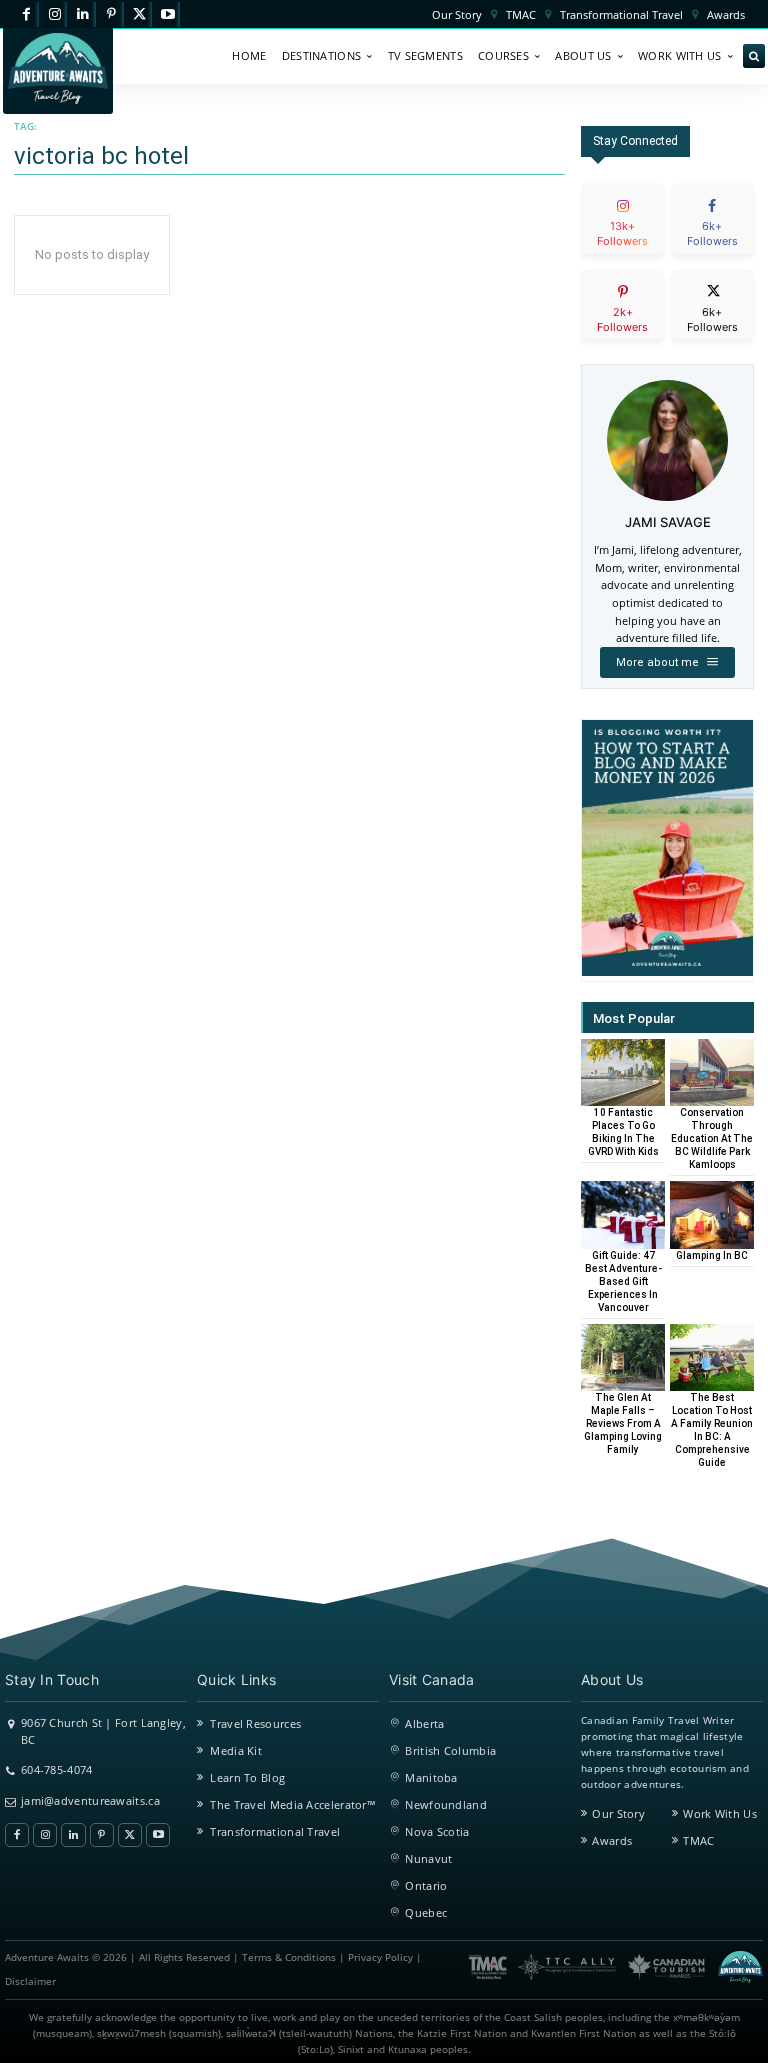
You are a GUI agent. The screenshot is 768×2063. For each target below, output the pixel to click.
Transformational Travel (275, 1831)
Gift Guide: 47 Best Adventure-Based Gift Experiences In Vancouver (623, 1281)
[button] (754, 57)
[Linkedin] (82, 14)
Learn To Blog (247, 1777)
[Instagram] (54, 14)
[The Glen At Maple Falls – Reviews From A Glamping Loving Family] (623, 1357)
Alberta (424, 1723)
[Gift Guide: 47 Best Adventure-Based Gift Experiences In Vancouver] (623, 1214)
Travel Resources (255, 1723)
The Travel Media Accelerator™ (293, 1804)
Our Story (618, 1813)
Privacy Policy (380, 1957)
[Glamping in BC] (712, 1214)
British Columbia (450, 1750)
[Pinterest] (111, 14)
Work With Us (720, 1813)
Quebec (426, 1912)
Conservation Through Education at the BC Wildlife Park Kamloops (712, 1138)
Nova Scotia (437, 1831)
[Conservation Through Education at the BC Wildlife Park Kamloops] (712, 1072)
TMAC (698, 1840)
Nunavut (428, 1858)
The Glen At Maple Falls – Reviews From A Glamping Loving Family (623, 1423)
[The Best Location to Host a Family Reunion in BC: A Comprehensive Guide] (712, 1357)
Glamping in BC (712, 1255)
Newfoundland (446, 1804)
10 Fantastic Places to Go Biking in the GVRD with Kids (623, 1132)
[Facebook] (26, 14)
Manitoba (431, 1777)
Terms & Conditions (289, 1957)
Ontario (426, 1885)
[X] (139, 14)
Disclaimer (30, 1981)
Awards (612, 1840)
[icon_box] (622, 235)
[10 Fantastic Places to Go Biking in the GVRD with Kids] (623, 1072)
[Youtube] (167, 14)
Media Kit (236, 1750)
